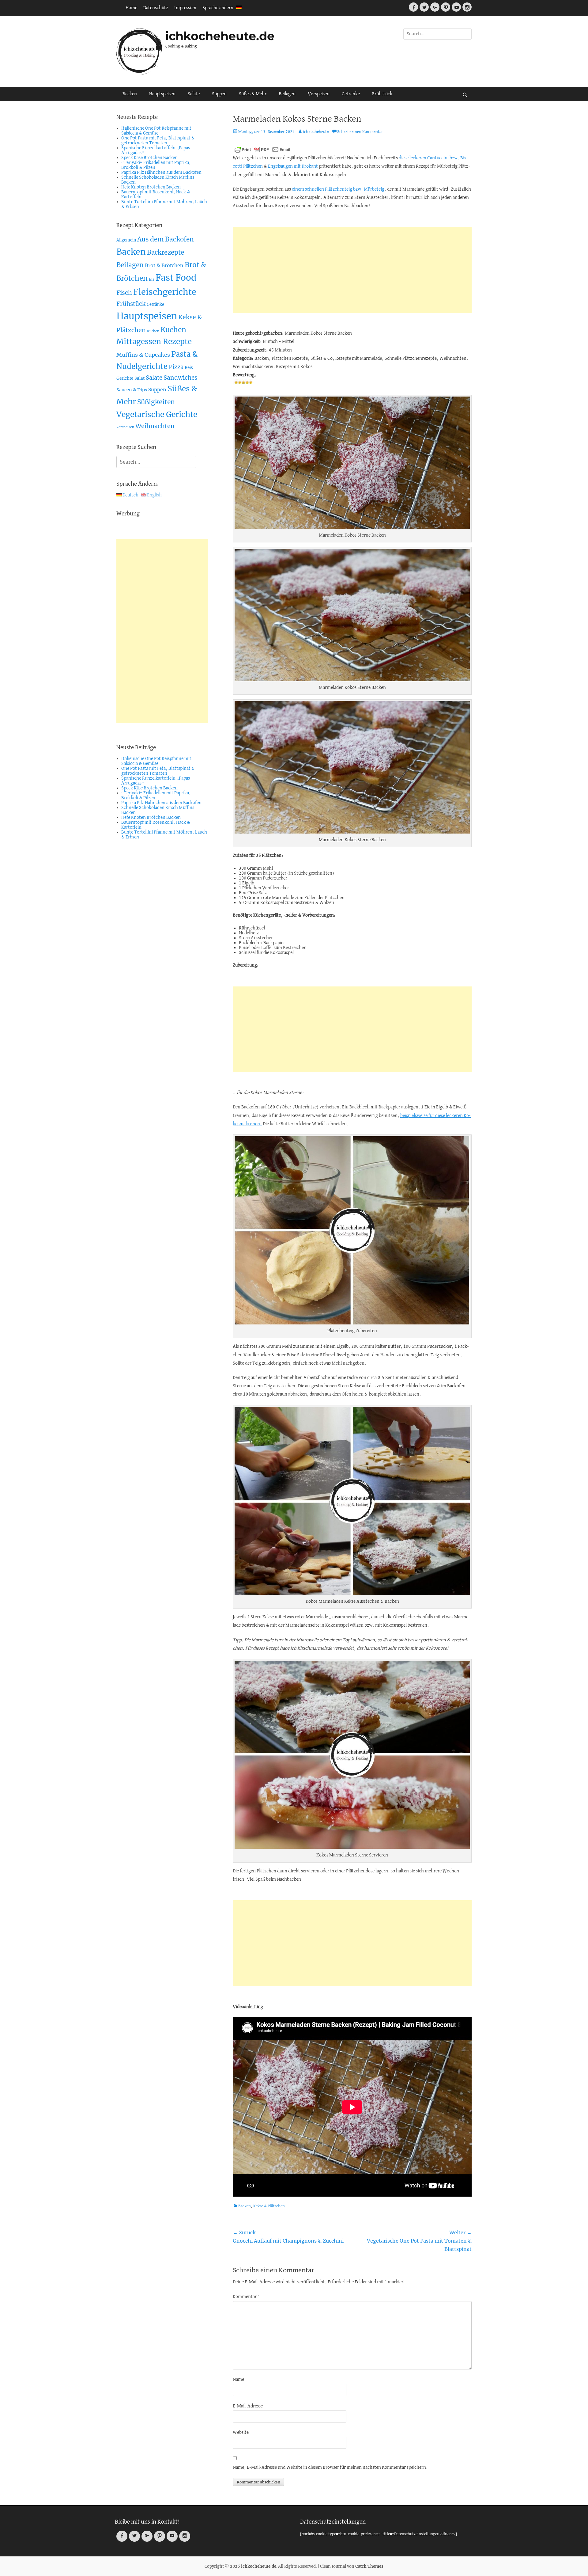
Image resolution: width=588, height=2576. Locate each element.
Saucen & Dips (132, 390)
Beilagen (287, 94)
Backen (130, 94)
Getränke (351, 94)
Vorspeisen (319, 94)
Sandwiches (181, 378)
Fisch (124, 293)
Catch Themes (369, 2566)
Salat (139, 378)
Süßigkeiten (156, 402)
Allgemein (126, 240)
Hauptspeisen (162, 94)
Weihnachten (155, 426)
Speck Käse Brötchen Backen (149, 158)
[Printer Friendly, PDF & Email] (262, 150)
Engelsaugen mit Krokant (293, 166)
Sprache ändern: (219, 8)
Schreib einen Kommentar (360, 132)
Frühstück (382, 94)
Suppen (219, 94)
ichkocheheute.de (220, 36)
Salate (194, 94)
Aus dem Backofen (166, 239)
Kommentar (246, 2297)
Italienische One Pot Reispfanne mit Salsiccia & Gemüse (156, 131)
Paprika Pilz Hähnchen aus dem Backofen (161, 173)
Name (238, 2380)
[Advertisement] (352, 270)
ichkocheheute (316, 132)
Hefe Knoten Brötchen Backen (151, 187)
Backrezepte (166, 253)
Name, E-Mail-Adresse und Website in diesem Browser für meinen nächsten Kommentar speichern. (330, 2468)
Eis (152, 279)
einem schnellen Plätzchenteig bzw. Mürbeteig (338, 189)
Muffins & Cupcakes (143, 355)
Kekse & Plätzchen (269, 2206)
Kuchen (153, 331)
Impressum (185, 8)
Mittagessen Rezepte (154, 342)
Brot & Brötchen (164, 265)
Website (241, 2433)
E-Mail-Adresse (248, 2406)
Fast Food (176, 278)
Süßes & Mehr (253, 94)
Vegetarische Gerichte (157, 414)
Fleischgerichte (165, 292)
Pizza (176, 367)
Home (131, 8)
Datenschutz (156, 8)
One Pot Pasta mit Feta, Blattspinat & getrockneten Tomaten (158, 141)
